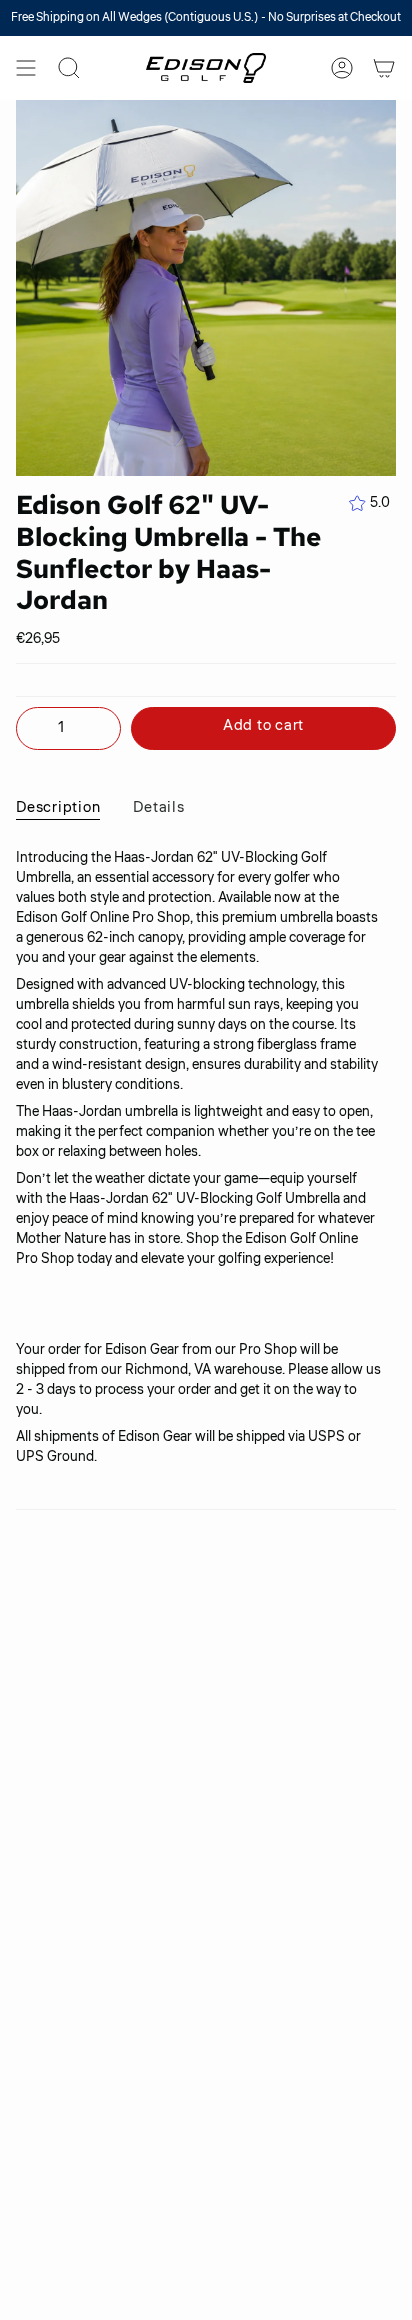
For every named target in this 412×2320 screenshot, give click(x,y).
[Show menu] (26, 68)
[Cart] (384, 68)
